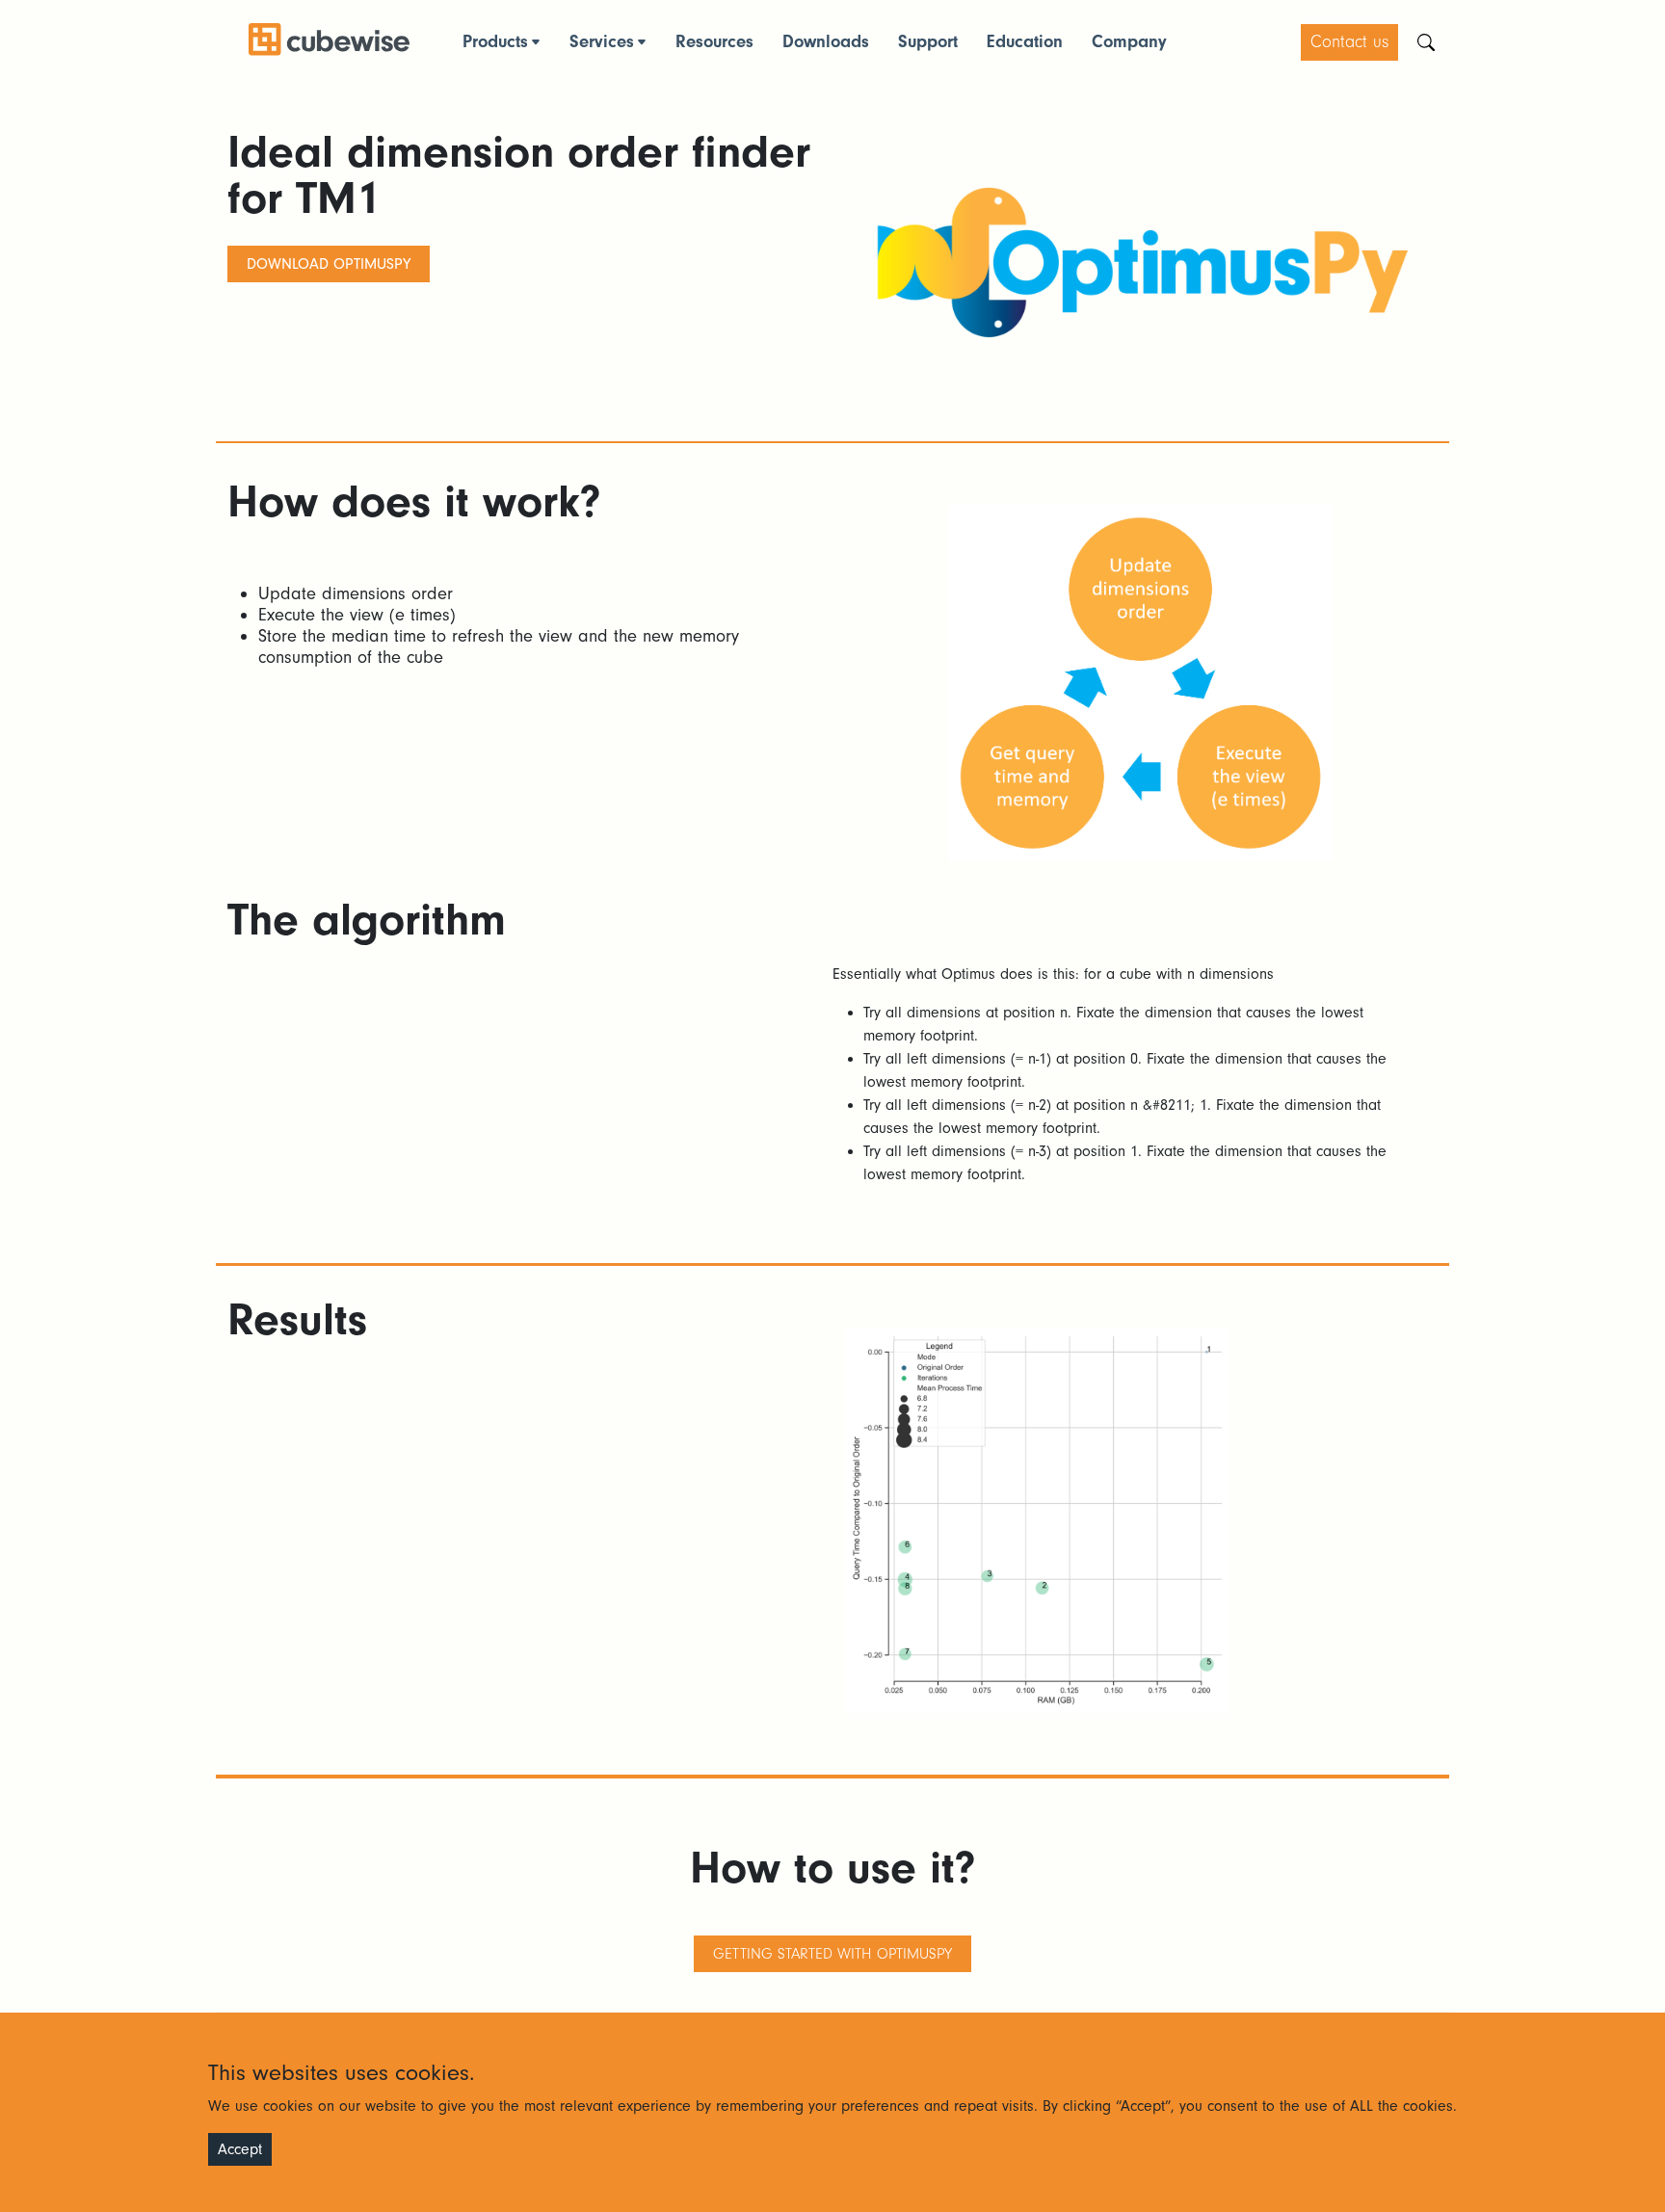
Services (602, 42)
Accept (240, 2149)
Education (1025, 42)
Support (928, 42)
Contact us (1349, 42)
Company (1129, 42)
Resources (714, 42)
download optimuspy (329, 264)
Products (495, 42)
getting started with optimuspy (832, 1954)
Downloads (826, 42)
